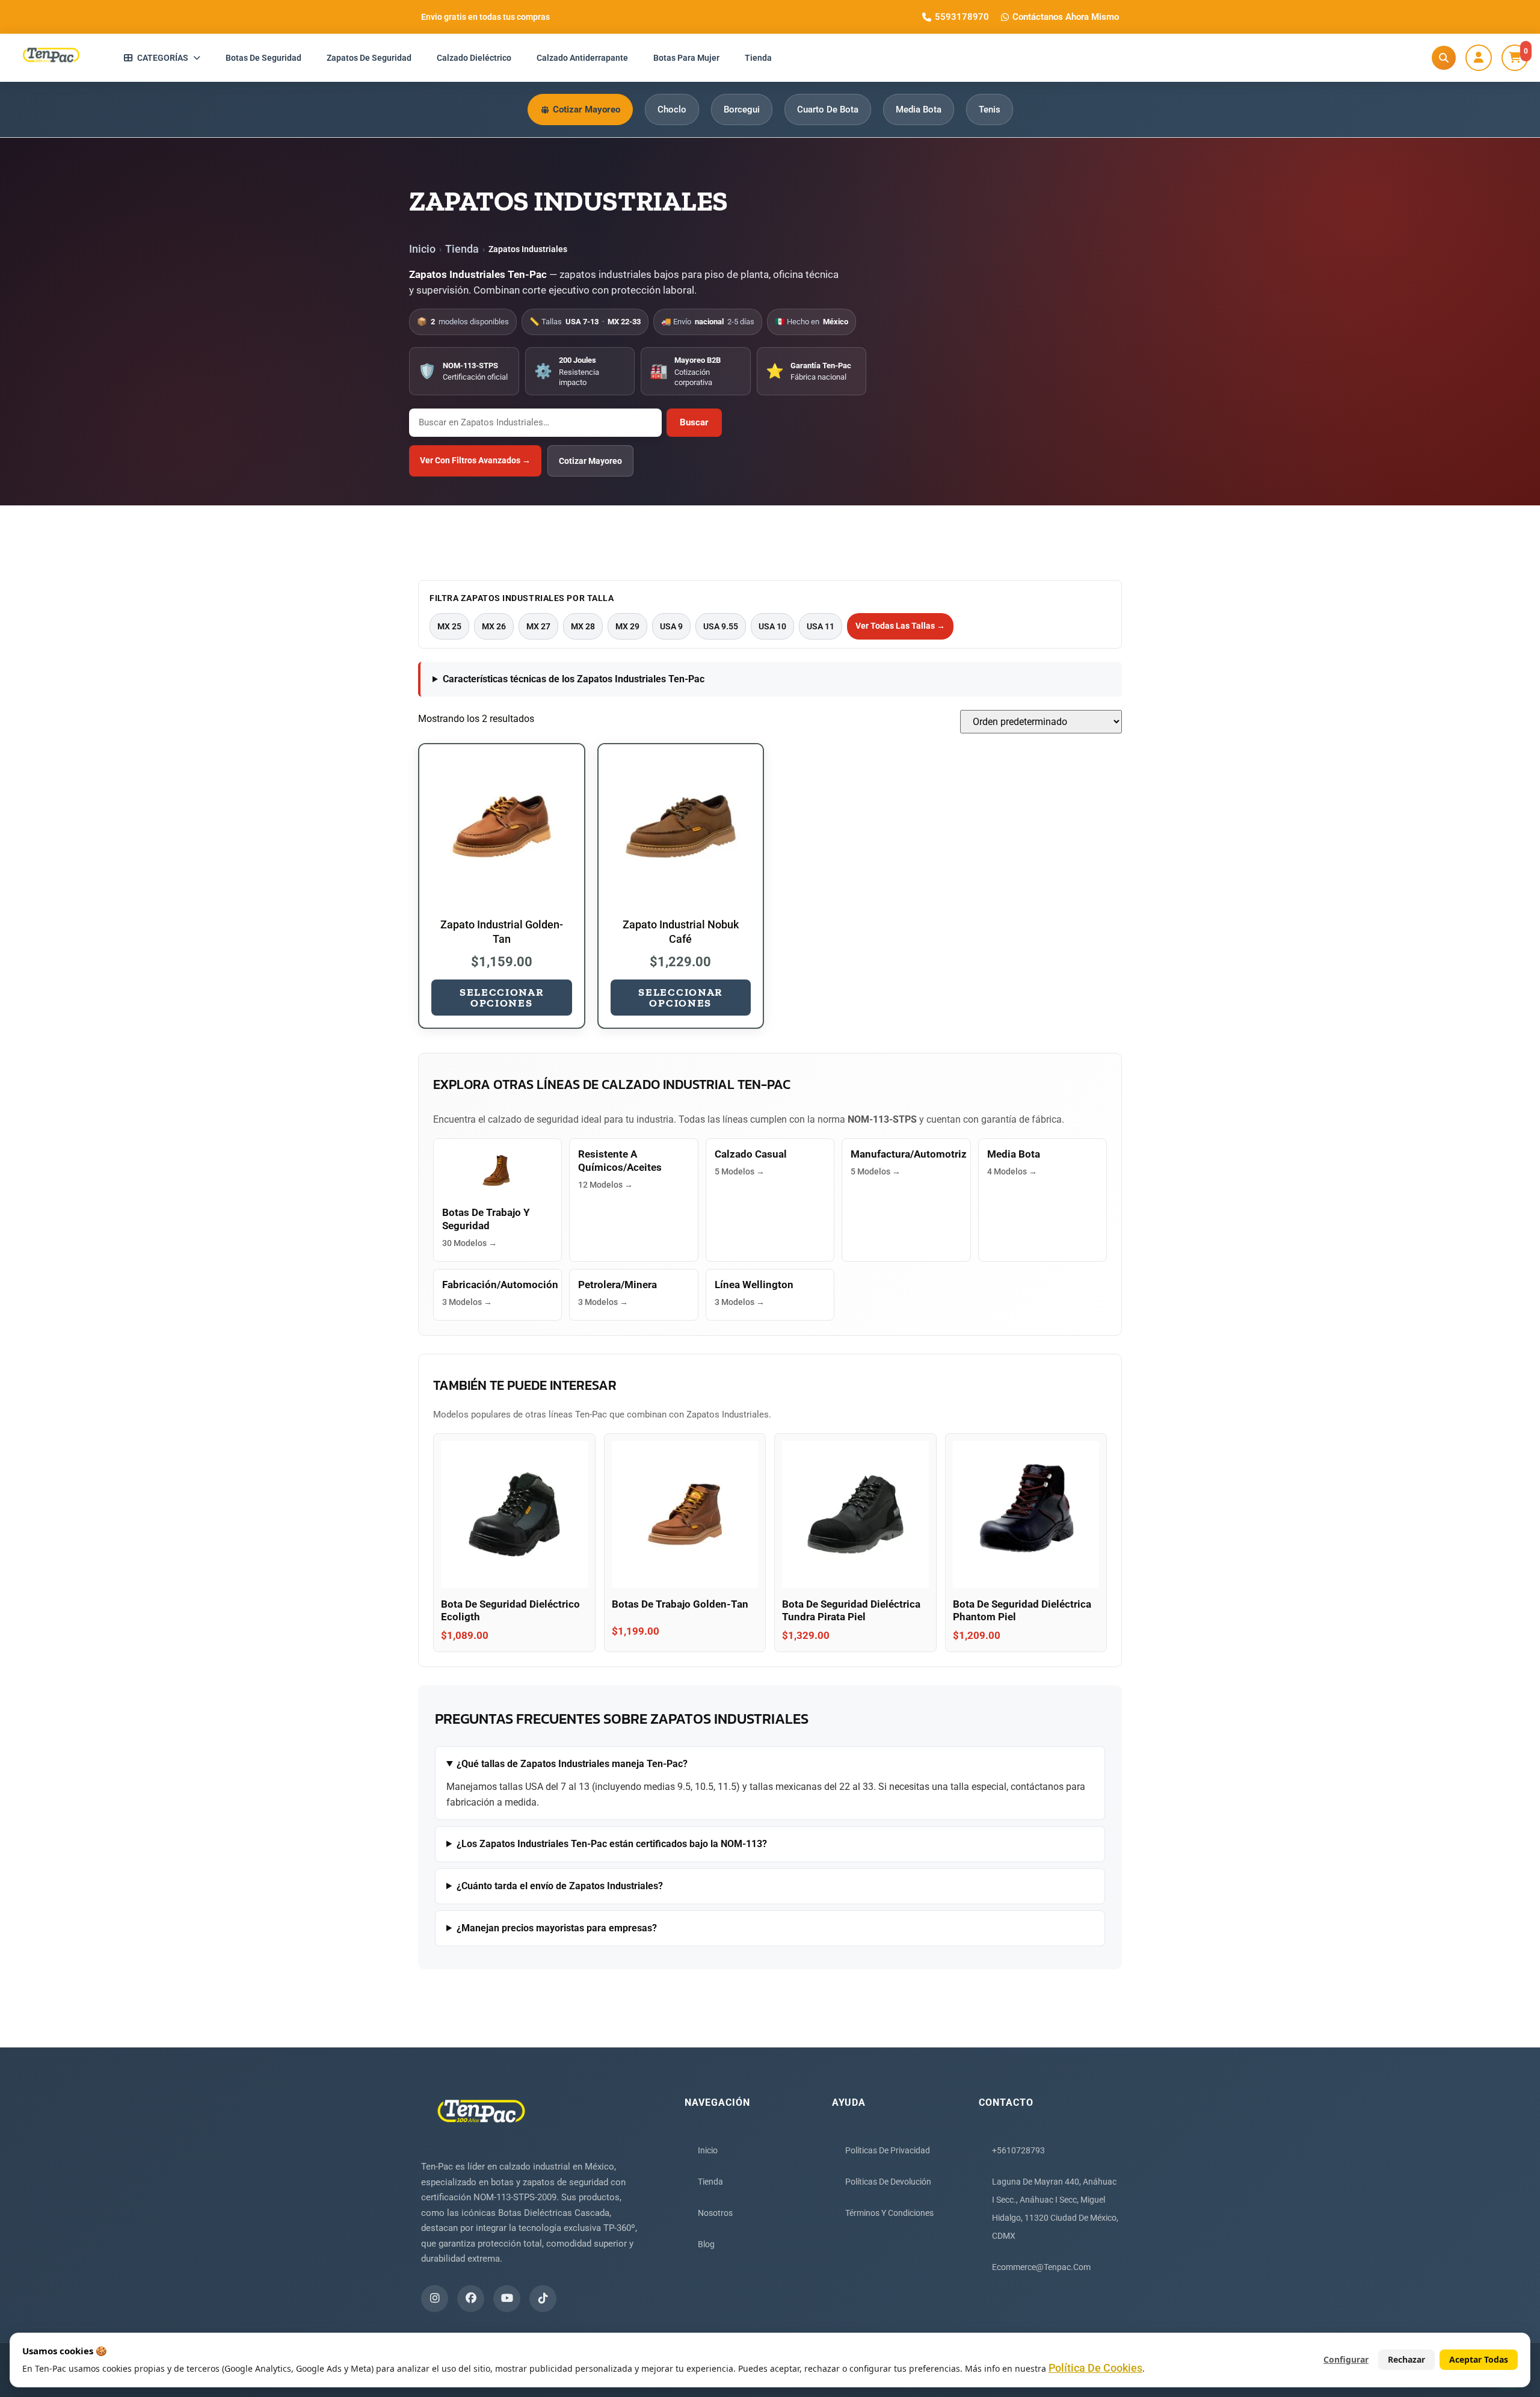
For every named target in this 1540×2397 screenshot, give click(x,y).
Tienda (462, 249)
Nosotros (715, 2213)
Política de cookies (1095, 2368)
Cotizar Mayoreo (587, 110)
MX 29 (627, 626)
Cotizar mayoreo (590, 461)
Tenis (990, 110)
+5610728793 (1018, 2150)
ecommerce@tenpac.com (1041, 2267)
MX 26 (494, 626)
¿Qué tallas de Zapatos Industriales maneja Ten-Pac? (572, 1764)
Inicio (422, 249)
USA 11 (821, 626)
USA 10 (772, 626)
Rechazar (1406, 2359)
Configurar (1346, 2359)
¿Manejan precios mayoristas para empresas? (557, 1928)
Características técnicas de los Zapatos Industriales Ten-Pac (574, 679)
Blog (706, 2244)
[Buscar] (1444, 58)
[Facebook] (471, 2299)
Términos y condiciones (889, 2213)
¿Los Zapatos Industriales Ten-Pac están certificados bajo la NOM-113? (612, 1844)
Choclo (672, 110)
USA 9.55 (721, 626)
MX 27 (538, 626)
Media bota (919, 110)
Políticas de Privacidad (888, 2150)
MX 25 (449, 626)
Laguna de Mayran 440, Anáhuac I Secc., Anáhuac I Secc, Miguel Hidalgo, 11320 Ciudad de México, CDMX (1055, 2209)
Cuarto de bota (828, 110)
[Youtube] (507, 2299)
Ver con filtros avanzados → (475, 460)
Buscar (694, 422)
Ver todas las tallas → (900, 626)
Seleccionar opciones (502, 998)
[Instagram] (435, 2299)
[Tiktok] (543, 2299)
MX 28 (583, 626)
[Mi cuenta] (1479, 58)
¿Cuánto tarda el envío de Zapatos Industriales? (560, 1886)
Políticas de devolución (888, 2182)
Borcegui (742, 110)
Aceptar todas (1479, 2359)
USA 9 (671, 626)
